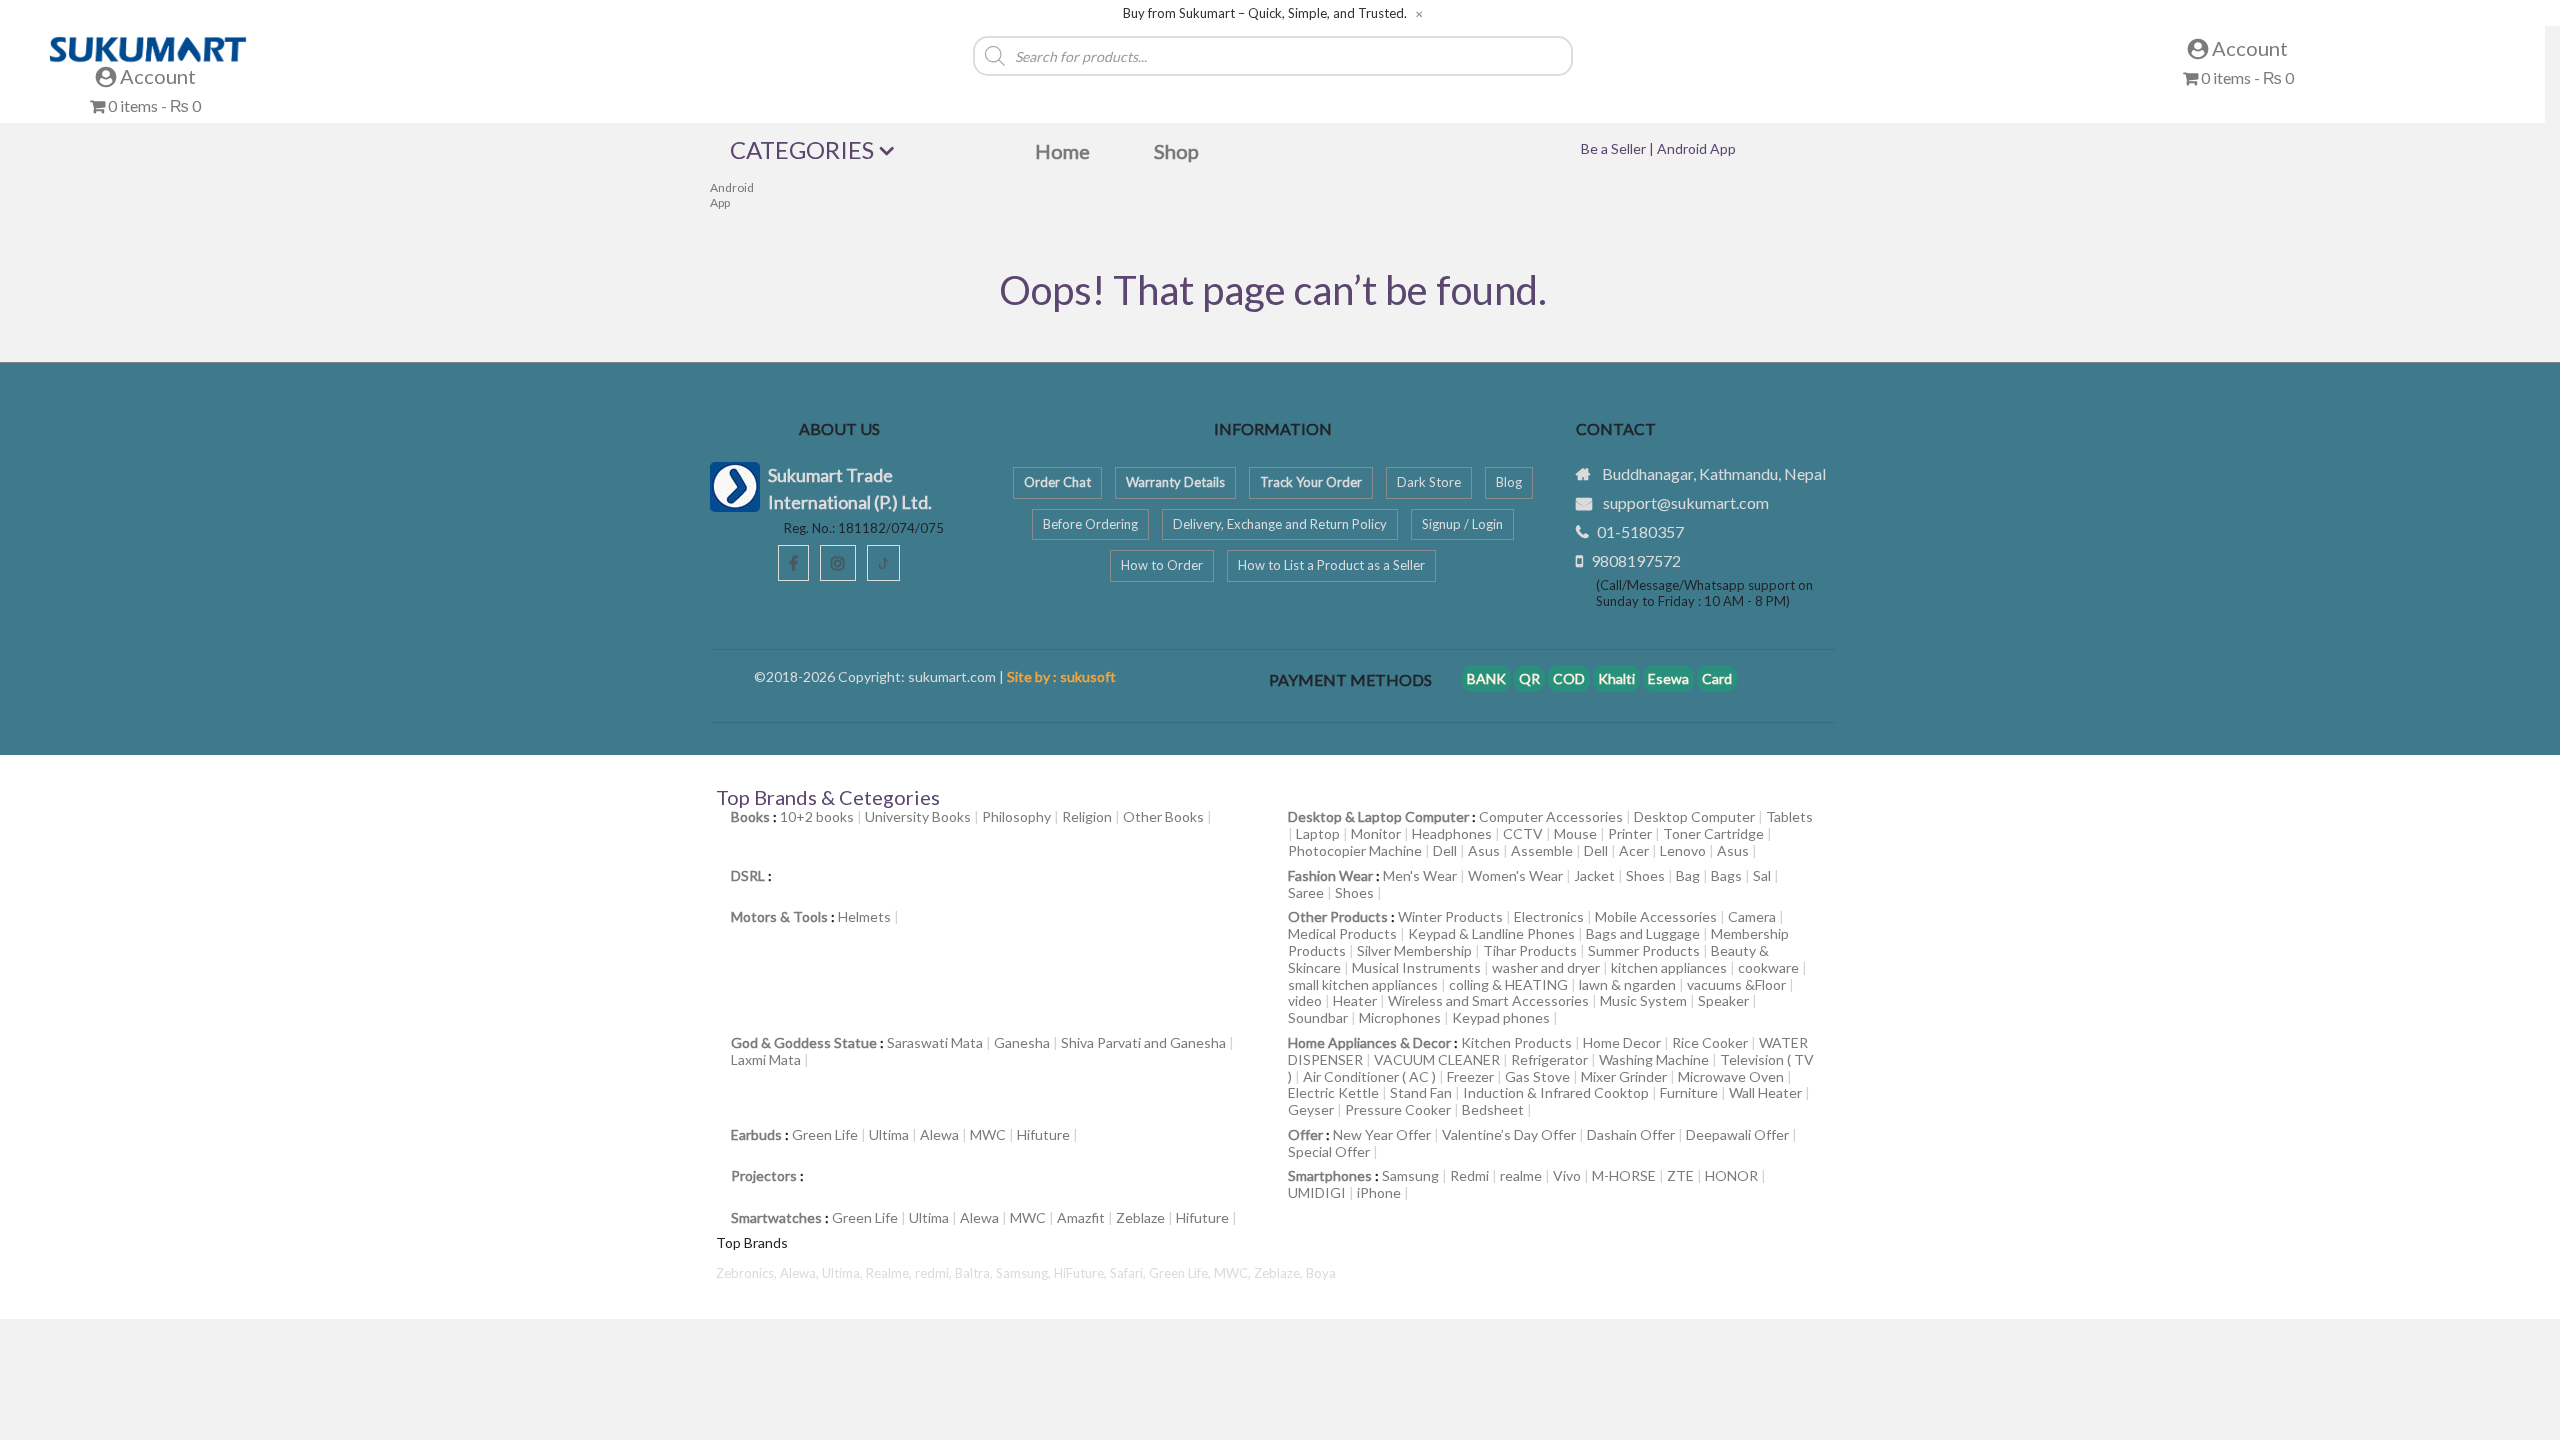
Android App (732, 194)
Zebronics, (746, 1273)
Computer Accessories (1551, 816)
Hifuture (1043, 1134)
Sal (1762, 875)
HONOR (1731, 1175)
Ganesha (1022, 1042)
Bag (1688, 875)
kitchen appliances (1669, 967)
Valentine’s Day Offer (1509, 1134)
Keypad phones (1501, 1017)
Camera (1752, 916)
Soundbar (1318, 1017)
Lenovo (1683, 850)
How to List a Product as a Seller (1331, 565)
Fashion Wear (1330, 875)
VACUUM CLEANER (1437, 1059)
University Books (918, 816)
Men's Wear (1420, 875)
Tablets (1789, 816)
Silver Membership (1414, 950)
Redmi (1469, 1175)
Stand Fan (1421, 1092)
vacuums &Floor (1736, 984)
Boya (1321, 1273)
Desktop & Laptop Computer (1378, 816)
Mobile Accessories (1656, 916)
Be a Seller (1615, 148)
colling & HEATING (1508, 984)
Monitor (1376, 833)
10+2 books (817, 816)
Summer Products (1644, 950)
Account (156, 76)
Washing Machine (1654, 1059)
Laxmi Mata (766, 1059)
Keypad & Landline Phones (1491, 933)
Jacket (1594, 875)
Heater (1355, 1000)
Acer (1634, 850)
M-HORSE (1624, 1175)
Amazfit (1081, 1217)
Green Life (825, 1134)
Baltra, (975, 1273)
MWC (988, 1134)
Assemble (1542, 850)
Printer (1630, 833)
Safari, (1129, 1273)
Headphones (1452, 833)
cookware (1768, 967)
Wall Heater (1765, 1092)
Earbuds (756, 1134)
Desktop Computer (1694, 816)
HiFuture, (1082, 1273)
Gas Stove (1537, 1076)
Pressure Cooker (1398, 1109)
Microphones (1400, 1017)
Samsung (1410, 1175)
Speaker (1723, 1000)
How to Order (1162, 565)
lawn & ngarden (1627, 984)
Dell (1445, 850)
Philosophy (1016, 816)
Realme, (890, 1273)
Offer (1305, 1134)
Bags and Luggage (1643, 933)
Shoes (1645, 875)
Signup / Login (1462, 524)
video (1305, 1000)
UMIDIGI (1317, 1192)
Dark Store (1429, 482)
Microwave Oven (1731, 1076)
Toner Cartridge (1713, 833)
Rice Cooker (1710, 1042)
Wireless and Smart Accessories (1488, 1000)
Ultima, (844, 1273)
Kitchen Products (1516, 1042)
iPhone (1379, 1192)
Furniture (1689, 1092)
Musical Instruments (1416, 967)
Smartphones (1330, 1175)
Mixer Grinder (1624, 1076)
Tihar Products (1530, 950)
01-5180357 (1640, 531)
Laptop (1318, 833)
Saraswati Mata (935, 1042)
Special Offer (1329, 1151)
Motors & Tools (779, 916)
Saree (1306, 892)
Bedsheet (1493, 1109)
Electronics (1549, 916)
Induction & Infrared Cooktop (1556, 1092)
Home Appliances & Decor (1369, 1042)
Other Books (1163, 816)
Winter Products (1450, 916)
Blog (1509, 482)
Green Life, (1181, 1273)
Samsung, (1025, 1273)
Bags (1726, 875)
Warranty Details (1175, 482)
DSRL (748, 875)
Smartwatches (776, 1217)
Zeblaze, (1280, 1273)
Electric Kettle (1333, 1092)
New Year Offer (1382, 1134)
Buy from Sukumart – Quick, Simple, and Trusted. (1265, 13)
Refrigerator (1549, 1059)
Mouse (1575, 833)
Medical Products (1342, 933)
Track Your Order (1311, 482)
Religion (1087, 816)
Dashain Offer (1631, 1134)
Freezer (1470, 1076)
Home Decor (1622, 1042)
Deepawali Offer (1737, 1134)
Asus (1484, 850)
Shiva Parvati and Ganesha (1143, 1042)
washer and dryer (1546, 967)
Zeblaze (1140, 1217)
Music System (1643, 1000)
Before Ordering (1090, 524)
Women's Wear (1515, 875)
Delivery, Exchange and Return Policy (1280, 524)
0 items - (153, 105)
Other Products (1338, 916)
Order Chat (1057, 482)
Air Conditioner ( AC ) (1369, 1076)
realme (1521, 1175)
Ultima (889, 1134)
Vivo (1567, 1175)
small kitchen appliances (1363, 984)
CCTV (1523, 833)
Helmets (864, 916)
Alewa (939, 1134)
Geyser (1311, 1109)
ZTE (1680, 1175)
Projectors (764, 1175)
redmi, (935, 1273)
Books (750, 816)
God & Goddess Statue (804, 1042)
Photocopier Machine (1355, 850)
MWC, (1234, 1273)
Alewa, (801, 1273)
